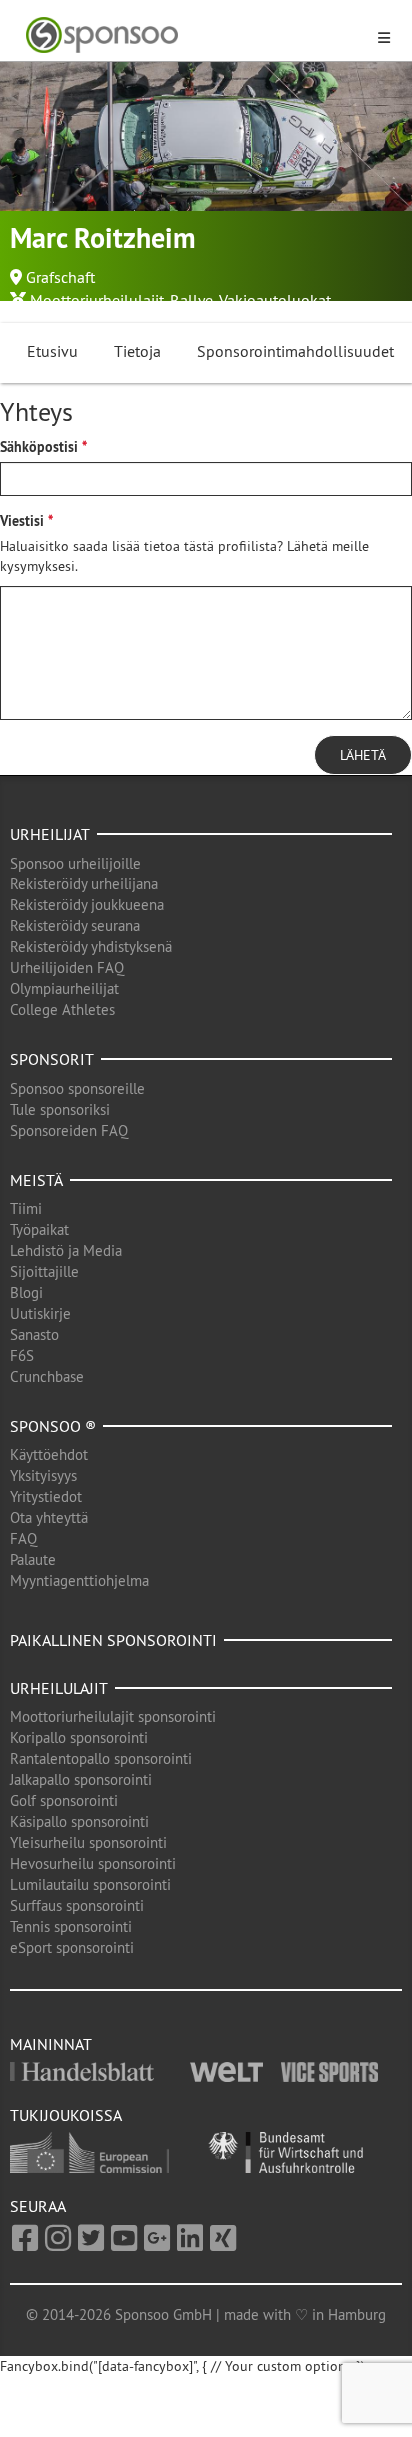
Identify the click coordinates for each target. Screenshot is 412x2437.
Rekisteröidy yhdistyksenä (91, 946)
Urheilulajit (59, 1688)
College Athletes (62, 1009)
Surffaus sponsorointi (77, 1905)
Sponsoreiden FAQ (69, 1130)
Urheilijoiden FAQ (67, 967)
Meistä (36, 1180)
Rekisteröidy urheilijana (84, 883)
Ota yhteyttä (49, 1517)
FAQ (23, 1538)
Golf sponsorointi (64, 1800)
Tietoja (137, 351)
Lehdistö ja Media (66, 1250)
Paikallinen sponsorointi (113, 1640)
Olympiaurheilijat (64, 988)
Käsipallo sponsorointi (79, 1821)
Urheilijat (50, 834)
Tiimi (26, 1208)
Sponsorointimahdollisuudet (295, 351)
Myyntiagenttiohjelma (79, 1580)
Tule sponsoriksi (60, 1109)
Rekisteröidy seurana (75, 925)
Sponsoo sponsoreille (77, 1088)
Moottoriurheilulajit (97, 300)
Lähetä (363, 755)
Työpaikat (39, 1229)
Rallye (191, 300)
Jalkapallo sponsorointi (81, 1779)
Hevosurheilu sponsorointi (93, 1863)
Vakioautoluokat (275, 300)
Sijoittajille (44, 1271)
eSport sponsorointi (72, 1947)
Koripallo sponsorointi (79, 1737)
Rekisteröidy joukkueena (87, 904)
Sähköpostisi (39, 447)
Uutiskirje (40, 1313)
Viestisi (22, 521)
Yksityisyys (43, 1475)
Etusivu (52, 351)
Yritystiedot (46, 1496)
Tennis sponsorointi (71, 1926)
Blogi (26, 1292)
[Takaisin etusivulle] (194, 35)
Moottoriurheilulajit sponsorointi (113, 1716)
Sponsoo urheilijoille (75, 863)
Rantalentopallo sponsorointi (101, 1758)
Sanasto (34, 1334)
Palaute (33, 1559)
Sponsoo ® (53, 1426)
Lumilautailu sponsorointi (90, 1884)
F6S (22, 1355)
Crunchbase (47, 1376)
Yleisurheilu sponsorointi (88, 1842)
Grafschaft (60, 277)
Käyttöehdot (49, 1454)
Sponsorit (52, 1059)
